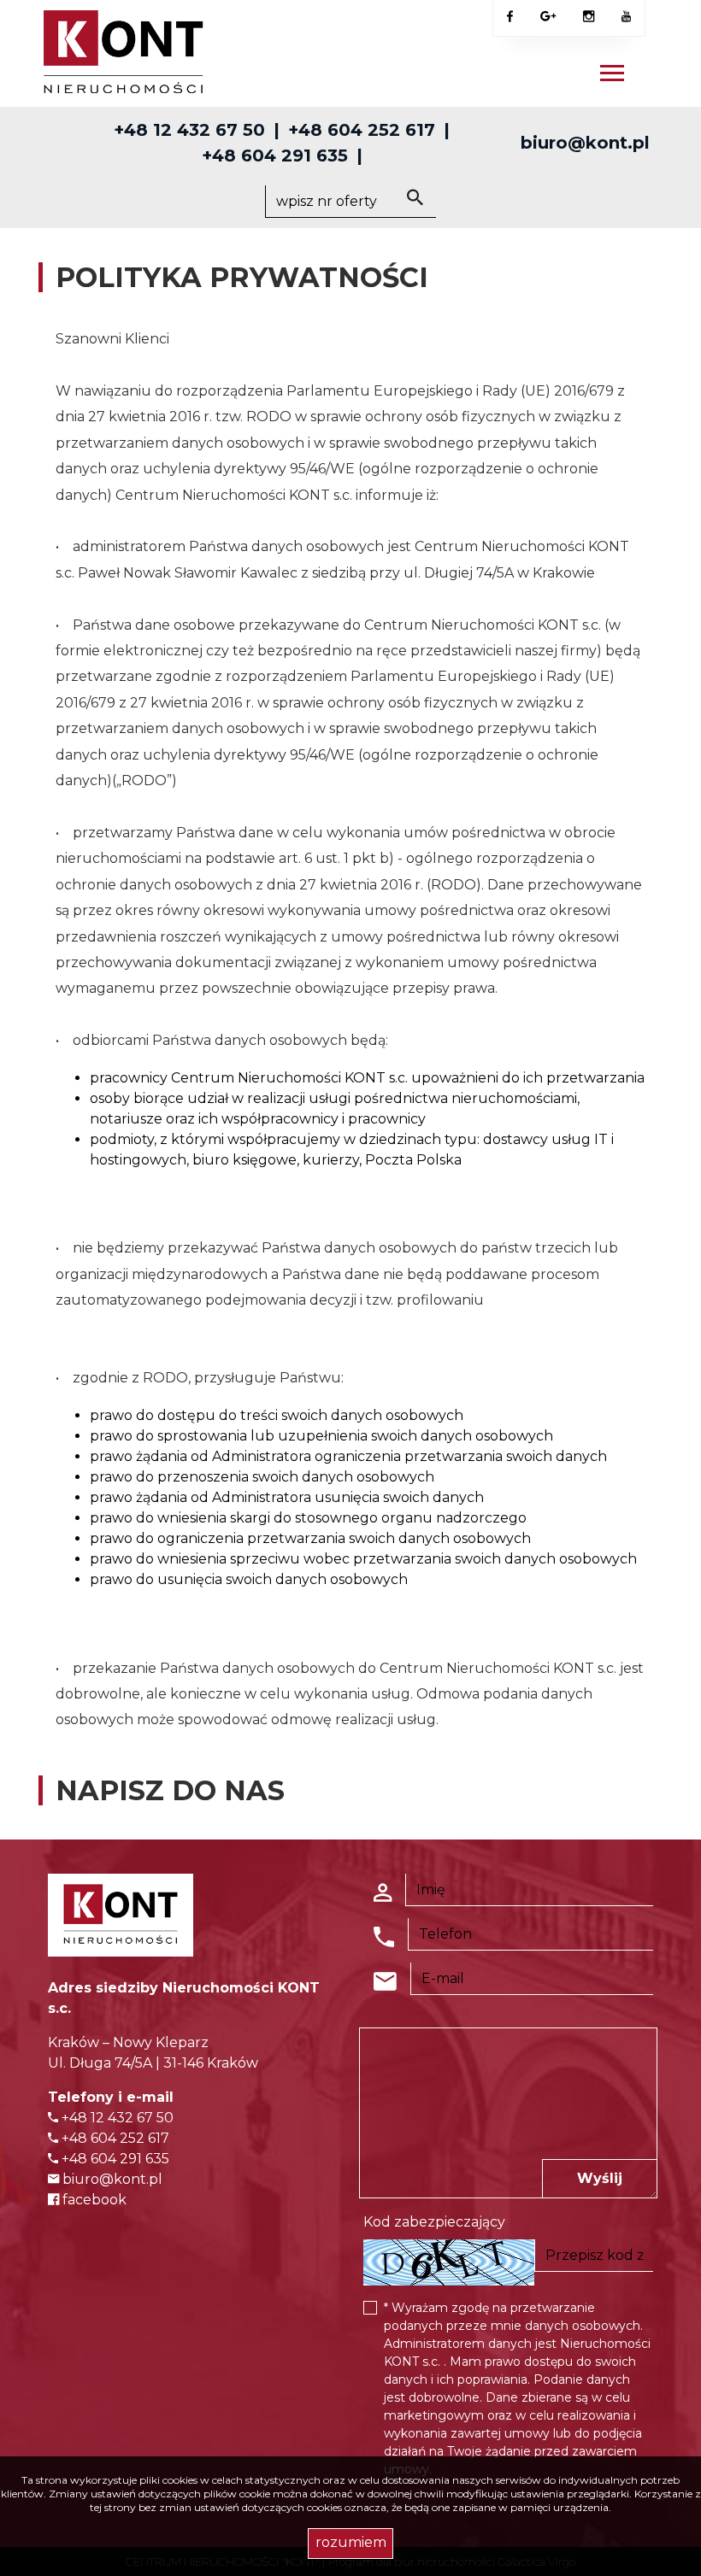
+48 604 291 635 (275, 155)
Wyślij (600, 2178)
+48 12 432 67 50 (189, 130)
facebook (93, 2200)
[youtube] (626, 17)
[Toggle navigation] (612, 76)
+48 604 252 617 (362, 130)
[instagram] (589, 17)
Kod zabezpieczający (434, 2222)
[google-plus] (548, 18)
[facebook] (510, 17)
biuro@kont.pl (585, 143)
